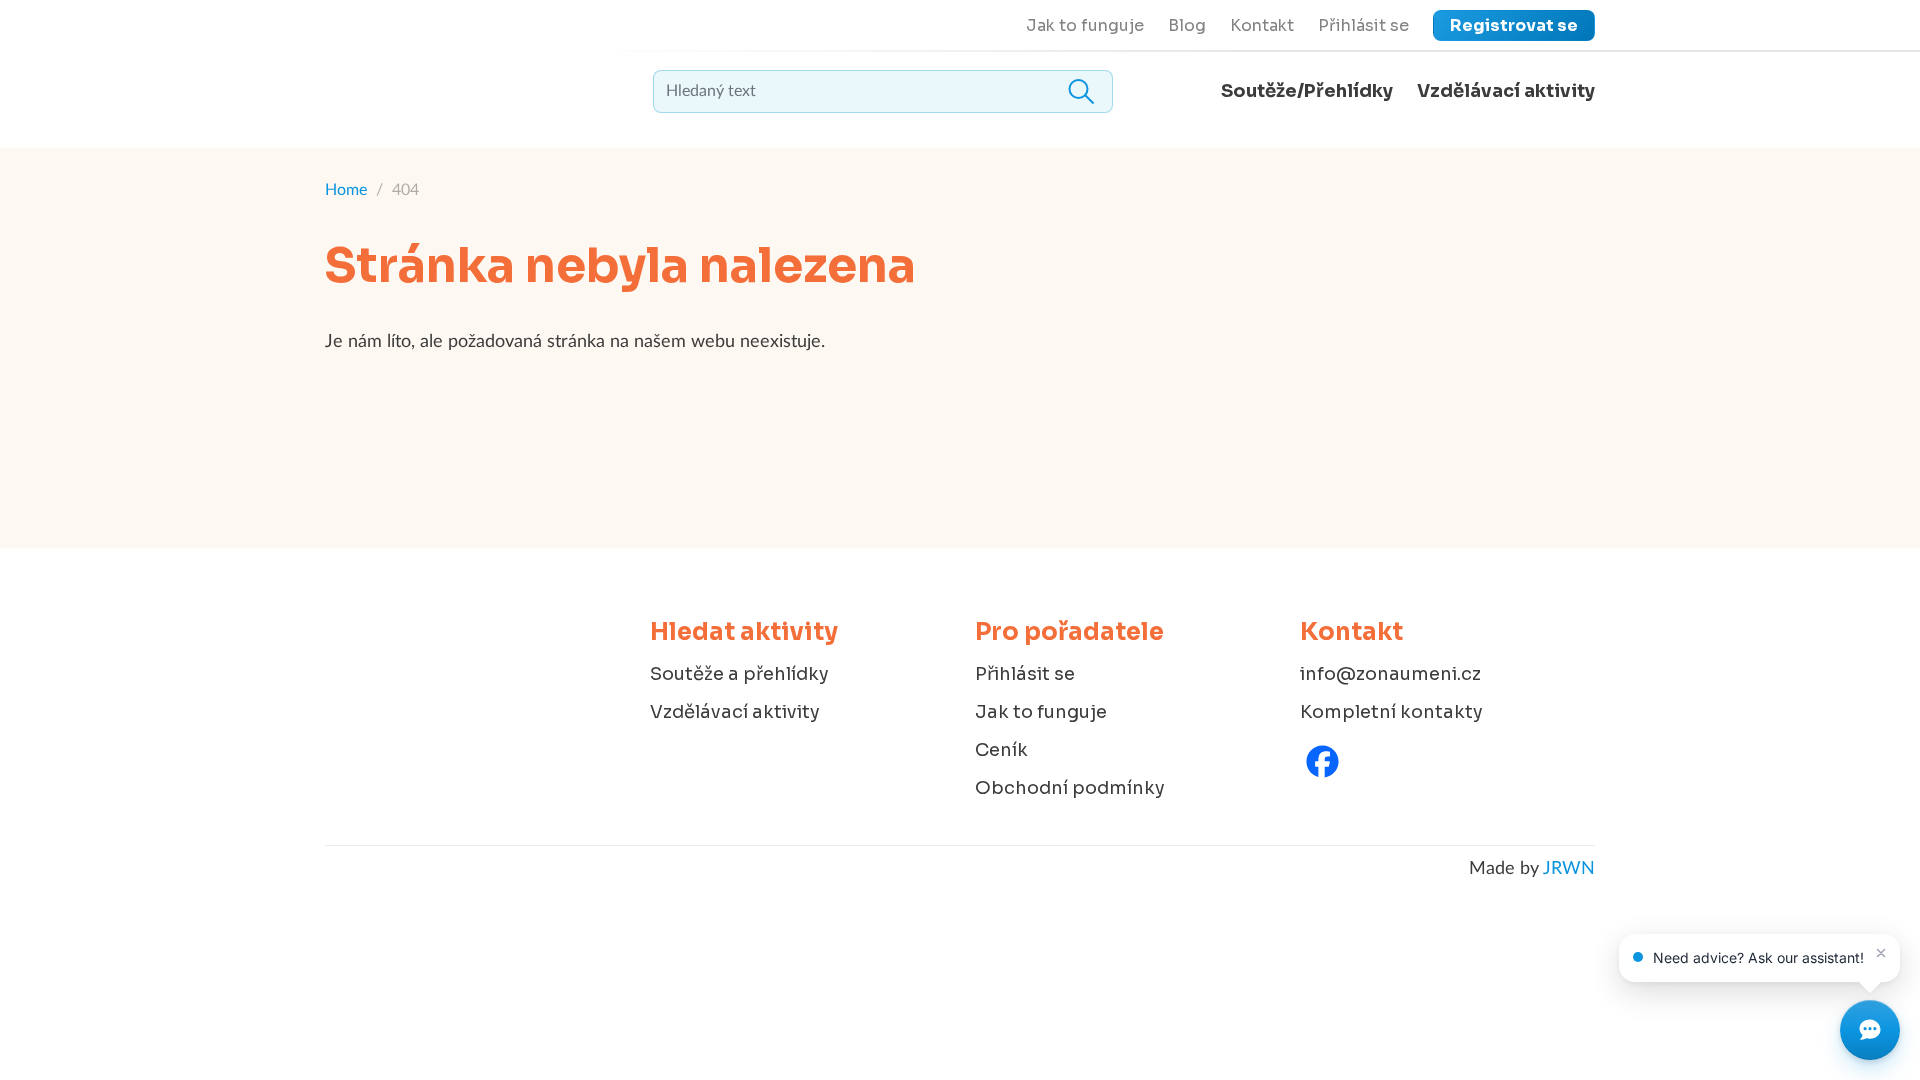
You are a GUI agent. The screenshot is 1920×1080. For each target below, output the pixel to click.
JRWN (1569, 869)
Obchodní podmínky (1070, 788)
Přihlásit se (1363, 25)
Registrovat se (1514, 25)
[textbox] (883, 91)
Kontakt (1262, 25)
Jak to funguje (1085, 25)
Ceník (1001, 750)
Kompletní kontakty (1391, 712)
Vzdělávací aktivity (1506, 91)
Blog (1187, 25)
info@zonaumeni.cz (1390, 674)
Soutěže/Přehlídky (1307, 91)
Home (346, 190)
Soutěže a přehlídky (739, 674)
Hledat (1081, 91)
